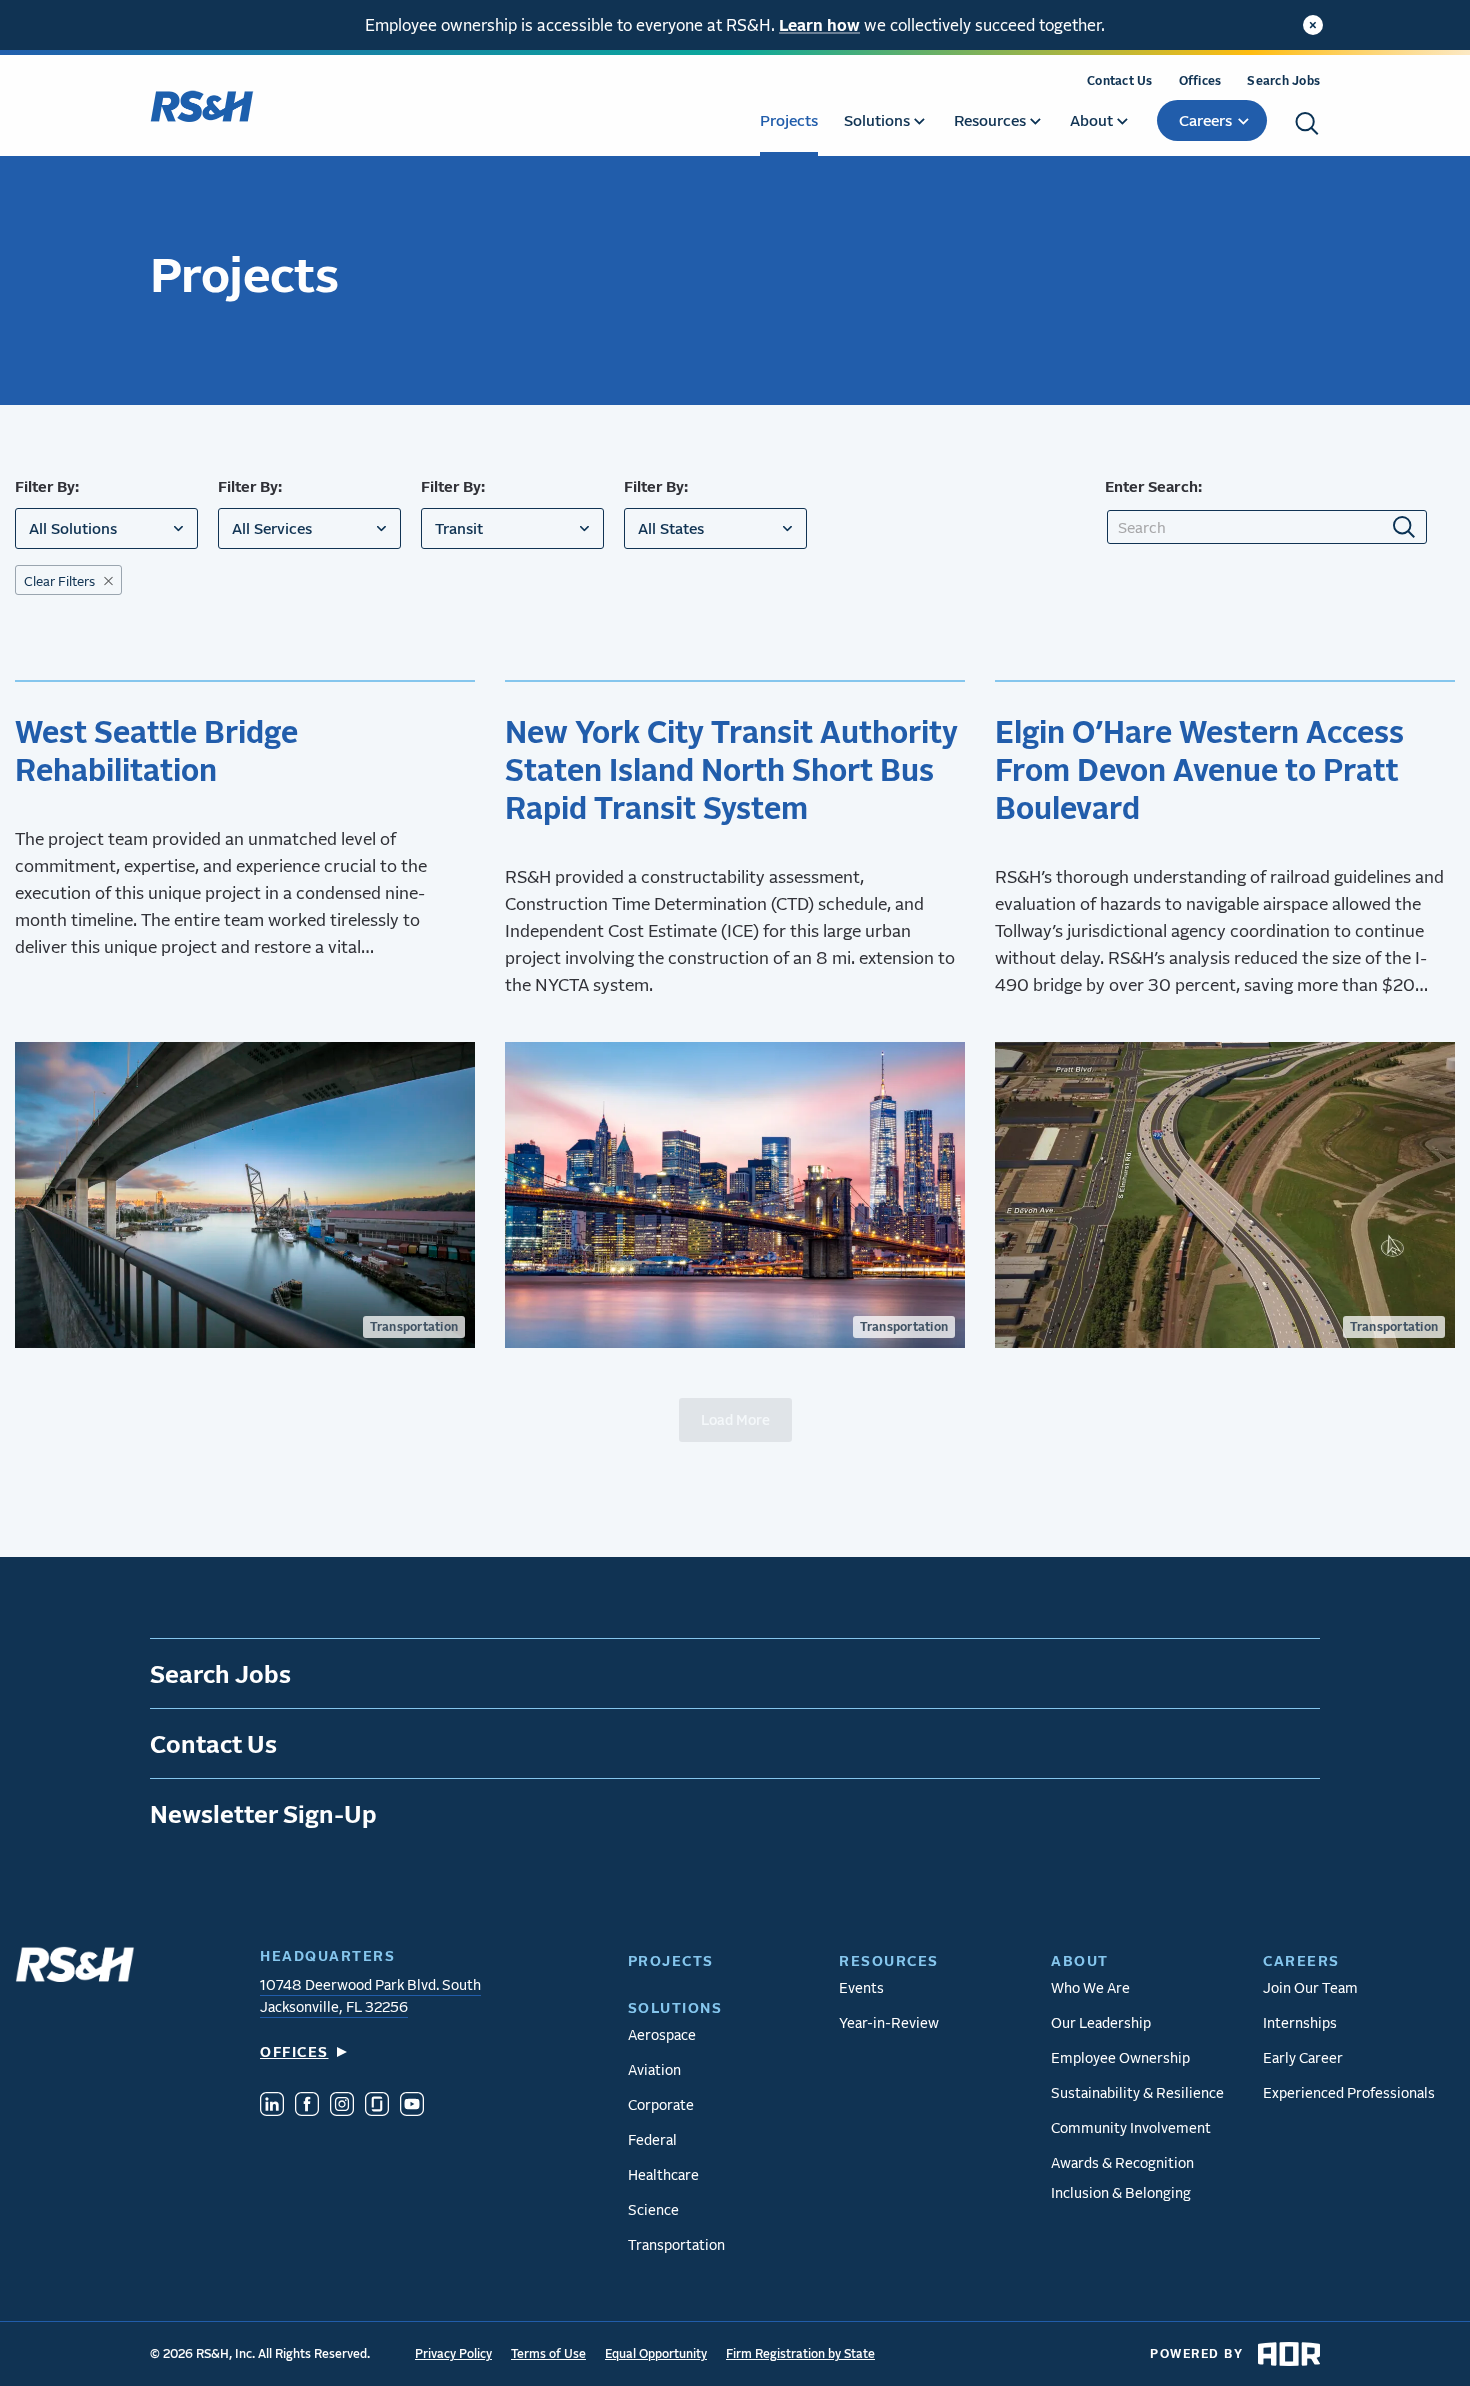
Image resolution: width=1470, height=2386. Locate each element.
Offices (1200, 80)
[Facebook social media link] (307, 2106)
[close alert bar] (1313, 25)
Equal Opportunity (656, 2353)
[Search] (1307, 123)
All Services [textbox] (272, 528)
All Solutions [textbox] (73, 528)
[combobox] (106, 528)
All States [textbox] (671, 528)
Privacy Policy (453, 2353)
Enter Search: (1153, 486)
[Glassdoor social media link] (377, 2106)
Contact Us (1120, 80)
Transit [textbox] (459, 528)
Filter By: (47, 486)
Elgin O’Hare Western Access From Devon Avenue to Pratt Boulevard (1199, 769)
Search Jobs (1283, 80)
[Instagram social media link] (342, 2106)
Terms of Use (548, 2353)
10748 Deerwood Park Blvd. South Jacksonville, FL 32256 (370, 1995)
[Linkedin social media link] (272, 2106)
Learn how (819, 24)
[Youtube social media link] (412, 2106)
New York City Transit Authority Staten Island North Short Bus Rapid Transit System (731, 769)
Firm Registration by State (800, 2353)
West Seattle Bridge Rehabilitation (156, 750)
